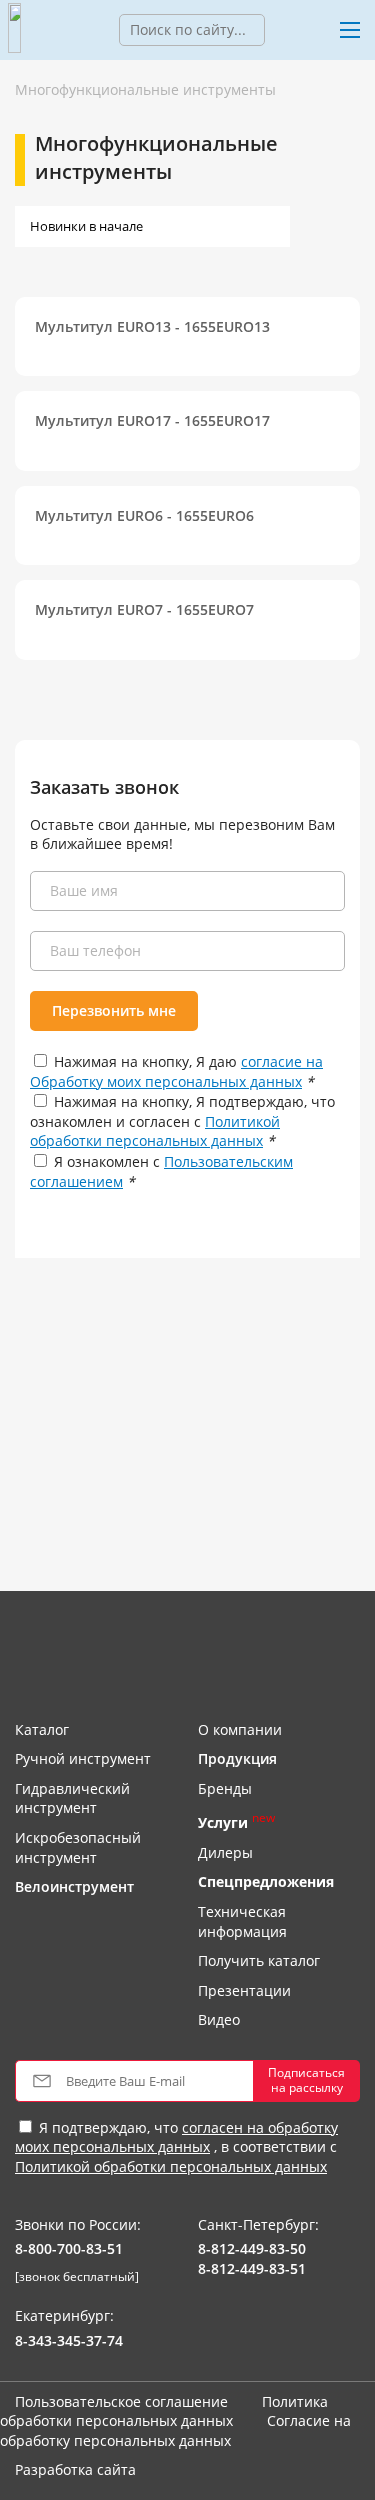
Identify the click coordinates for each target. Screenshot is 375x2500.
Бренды (225, 1788)
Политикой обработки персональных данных (155, 1131)
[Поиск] (280, 30)
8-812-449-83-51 (252, 2268)
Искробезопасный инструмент (78, 1847)
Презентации (244, 1990)
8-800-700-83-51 (69, 2248)
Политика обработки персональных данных (164, 2411)
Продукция (237, 1758)
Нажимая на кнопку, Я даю (176, 1071)
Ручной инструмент (83, 1758)
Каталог (42, 1729)
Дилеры (225, 1852)
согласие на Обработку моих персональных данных (176, 1071)
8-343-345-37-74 (69, 2340)
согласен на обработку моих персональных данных (176, 2137)
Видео (219, 2019)
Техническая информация (242, 1921)
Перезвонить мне (114, 1010)
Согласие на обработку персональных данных (175, 2430)
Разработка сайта (75, 2469)
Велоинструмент (74, 1886)
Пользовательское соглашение (121, 2401)
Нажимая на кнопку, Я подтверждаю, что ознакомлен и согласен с (182, 1121)
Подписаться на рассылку (306, 2079)
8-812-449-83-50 (252, 2248)
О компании (240, 1729)
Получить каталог (259, 1960)
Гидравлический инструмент (72, 1798)
